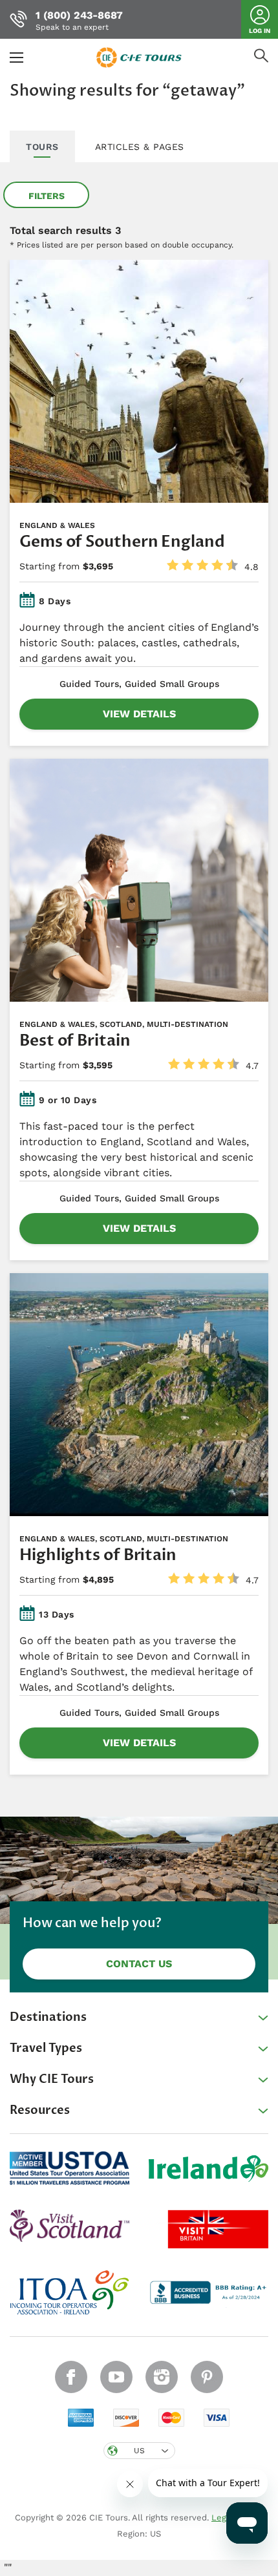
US (139, 2451)
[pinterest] (207, 2377)
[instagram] (162, 2377)
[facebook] (71, 2377)
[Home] (139, 57)
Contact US (139, 1964)
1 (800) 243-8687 (79, 15)
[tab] (42, 147)
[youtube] (116, 2377)
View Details (139, 714)
